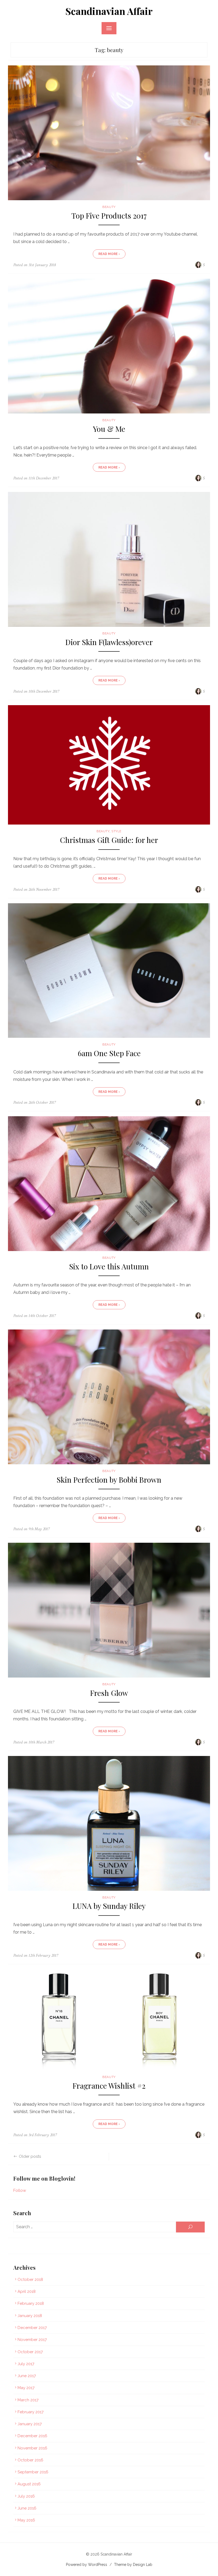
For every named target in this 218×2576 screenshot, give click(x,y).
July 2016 (26, 2496)
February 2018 (31, 2303)
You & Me (109, 429)
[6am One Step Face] (109, 971)
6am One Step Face (109, 1053)
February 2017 (31, 2412)
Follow (20, 2190)
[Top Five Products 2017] (109, 133)
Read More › (109, 254)
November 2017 (32, 2340)
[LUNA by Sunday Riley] (109, 1823)
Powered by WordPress (87, 2565)
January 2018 (30, 2316)
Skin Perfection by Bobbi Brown (109, 1480)
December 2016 (32, 2436)
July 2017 (26, 2364)
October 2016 (30, 2460)
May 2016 (26, 2520)
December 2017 (32, 2328)
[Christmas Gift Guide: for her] (109, 765)
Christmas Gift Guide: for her (109, 840)
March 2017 (28, 2400)
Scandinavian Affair (109, 11)
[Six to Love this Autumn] (109, 1184)
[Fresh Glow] (109, 1610)
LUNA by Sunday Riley (109, 1906)
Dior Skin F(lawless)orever (109, 642)
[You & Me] (109, 346)
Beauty (109, 207)
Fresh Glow (109, 1693)
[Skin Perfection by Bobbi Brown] (109, 1397)
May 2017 (26, 2388)
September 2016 (33, 2472)
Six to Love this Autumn (109, 1267)
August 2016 (29, 2484)
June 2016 (27, 2508)
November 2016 (32, 2448)
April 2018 (27, 2291)
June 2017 (27, 2376)
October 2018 (30, 2280)
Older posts (30, 2156)
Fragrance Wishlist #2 (109, 2086)
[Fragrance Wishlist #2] (109, 2020)
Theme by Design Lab (133, 2565)
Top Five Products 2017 (109, 216)
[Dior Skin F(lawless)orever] (109, 559)
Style (116, 831)
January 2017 (30, 2424)
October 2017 (30, 2352)
